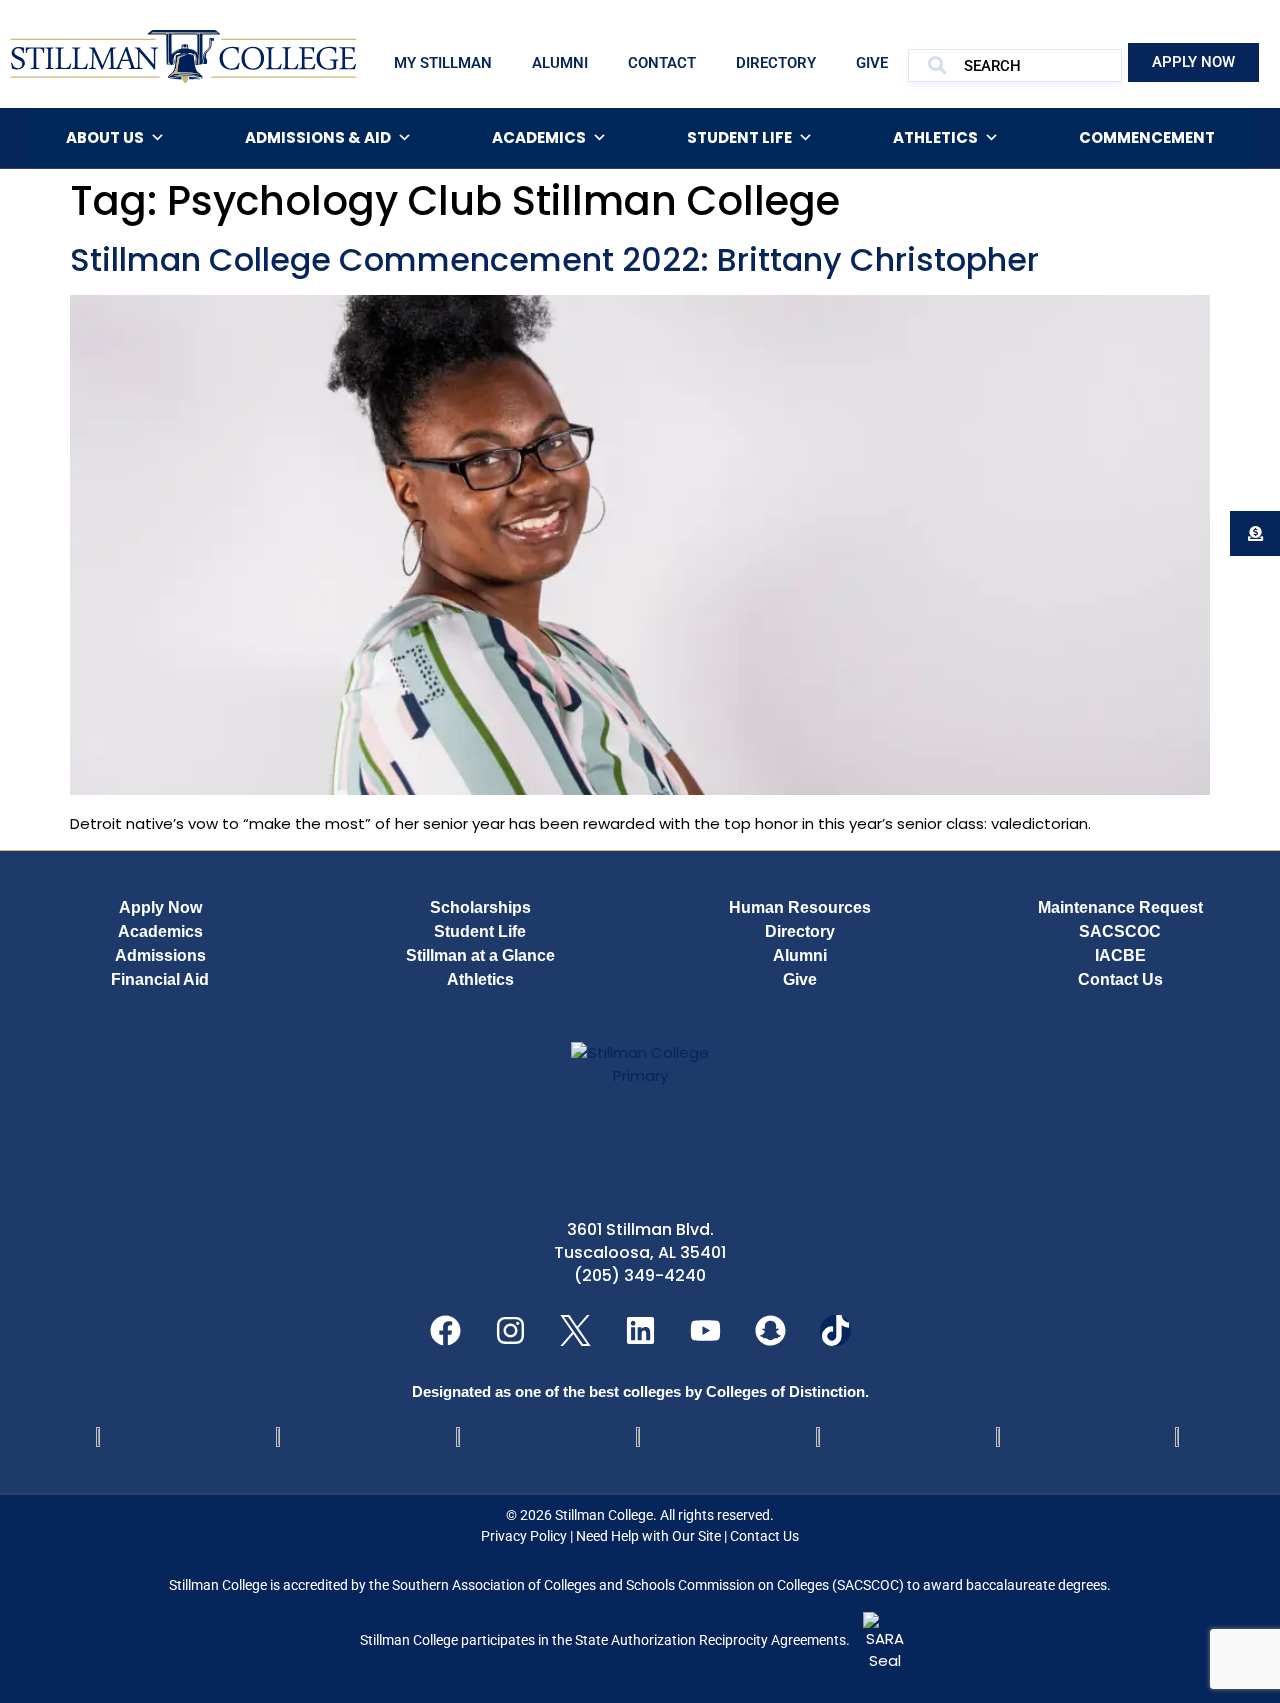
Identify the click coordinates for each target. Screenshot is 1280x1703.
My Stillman (443, 63)
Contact (662, 63)
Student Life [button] (739, 137)
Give (872, 63)
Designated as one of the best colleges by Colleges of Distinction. (640, 1391)
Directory (776, 63)
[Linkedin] (640, 1330)
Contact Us (764, 1536)
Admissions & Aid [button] (318, 137)
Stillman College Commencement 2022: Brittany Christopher (554, 259)
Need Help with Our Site (648, 1536)
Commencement (1147, 137)
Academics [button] (539, 137)
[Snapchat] (770, 1330)
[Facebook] (445, 1330)
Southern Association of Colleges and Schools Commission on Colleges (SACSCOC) (648, 1585)
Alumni (560, 63)
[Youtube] (705, 1330)
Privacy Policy (524, 1536)
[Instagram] (510, 1330)
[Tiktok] (835, 1330)
